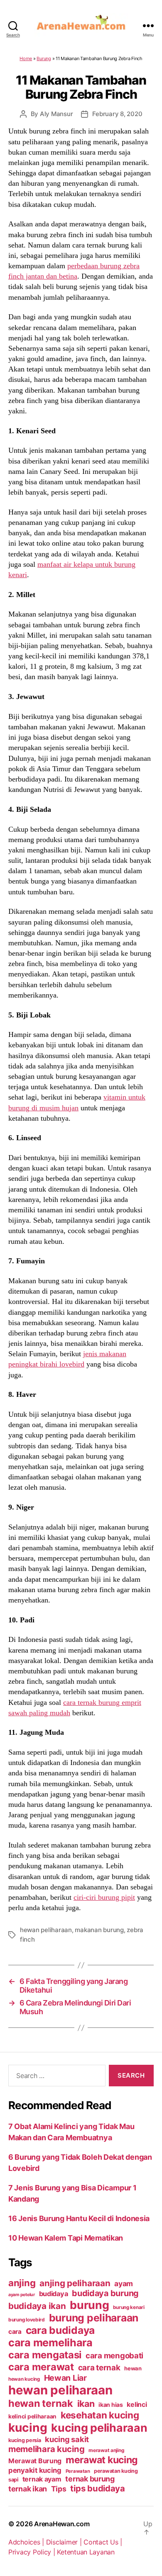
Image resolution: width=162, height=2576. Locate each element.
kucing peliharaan (99, 2428)
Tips (59, 2489)
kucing (28, 2428)
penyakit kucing (35, 2470)
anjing (22, 2283)
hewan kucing (24, 2379)
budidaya (54, 2294)
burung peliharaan (94, 2318)
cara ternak (99, 2368)
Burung (44, 58)
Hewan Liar (65, 2378)
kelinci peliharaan (32, 2416)
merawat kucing (102, 2460)
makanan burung (99, 1930)
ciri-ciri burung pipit (104, 1897)
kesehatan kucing (100, 2415)
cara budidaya (60, 2330)
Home (26, 58)
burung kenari (129, 2307)
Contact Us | (103, 2542)
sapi (13, 2480)
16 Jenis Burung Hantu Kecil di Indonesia (79, 2218)
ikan (86, 2404)
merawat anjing (106, 2450)
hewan (133, 2368)
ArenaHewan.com (62, 2524)
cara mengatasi (45, 2355)
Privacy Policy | (33, 2552)
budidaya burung (105, 2293)
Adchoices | (27, 2542)
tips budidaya (98, 2488)
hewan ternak (41, 2403)
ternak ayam (42, 2479)
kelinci (137, 2405)
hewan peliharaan (46, 1930)
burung (89, 2305)
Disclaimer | (65, 2542)
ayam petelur (22, 2295)
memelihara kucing (46, 2449)
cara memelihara (50, 2343)
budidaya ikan (37, 2306)
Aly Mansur (56, 114)
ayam (124, 2283)
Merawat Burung (35, 2461)
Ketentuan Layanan (86, 2552)
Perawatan (78, 2471)
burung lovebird (27, 2320)
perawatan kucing (116, 2471)
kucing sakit (67, 2439)
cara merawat (41, 2367)
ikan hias (111, 2405)
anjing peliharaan (75, 2283)
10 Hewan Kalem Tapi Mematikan (66, 2238)
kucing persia (25, 2440)
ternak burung (90, 2479)
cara (15, 2332)
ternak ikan (28, 2489)
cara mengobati (114, 2355)
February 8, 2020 (117, 114)
